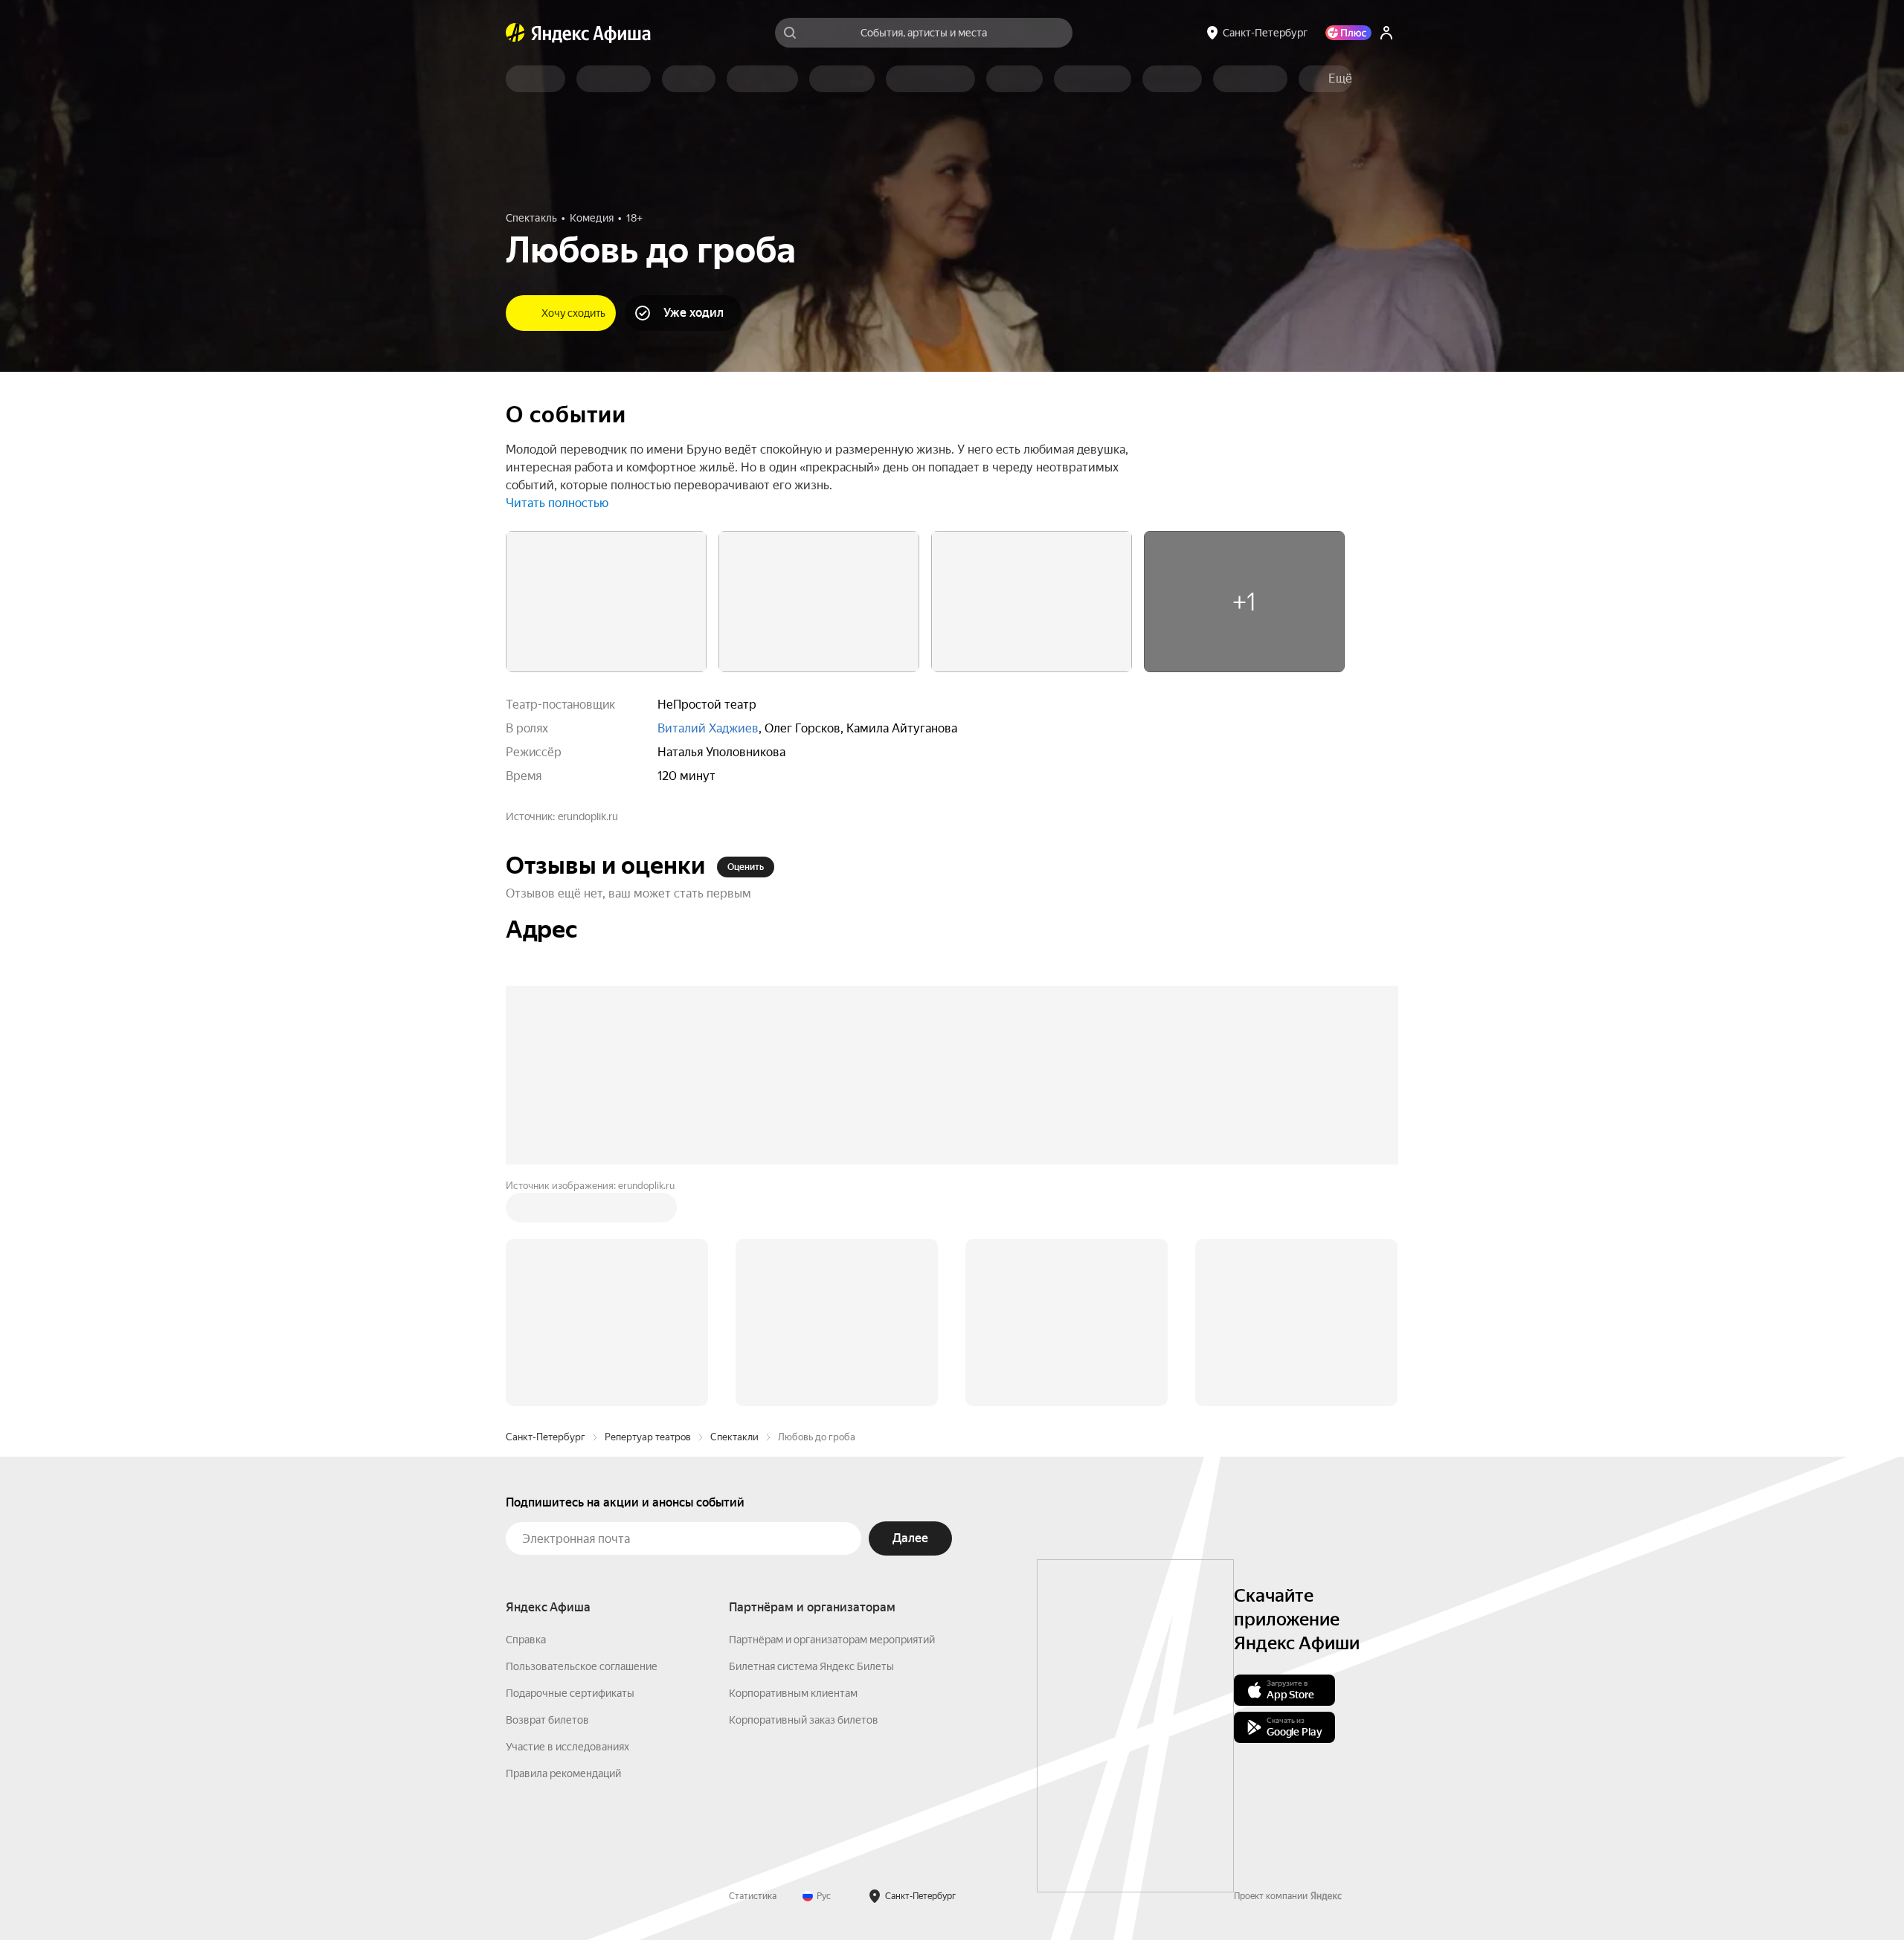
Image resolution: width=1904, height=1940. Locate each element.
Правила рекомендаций (563, 1773)
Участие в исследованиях (567, 1747)
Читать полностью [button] (557, 503)
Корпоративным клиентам (793, 1693)
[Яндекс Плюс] (1348, 33)
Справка (526, 1640)
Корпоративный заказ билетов (804, 1720)
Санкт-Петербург (546, 1437)
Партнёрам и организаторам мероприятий (832, 1640)
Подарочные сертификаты (570, 1693)
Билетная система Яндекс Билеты (811, 1666)
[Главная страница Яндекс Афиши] (515, 33)
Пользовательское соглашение (582, 1666)
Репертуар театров (648, 1437)
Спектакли (734, 1437)
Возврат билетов (547, 1720)
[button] (1340, 79)
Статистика (753, 1896)
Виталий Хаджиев (708, 728)
